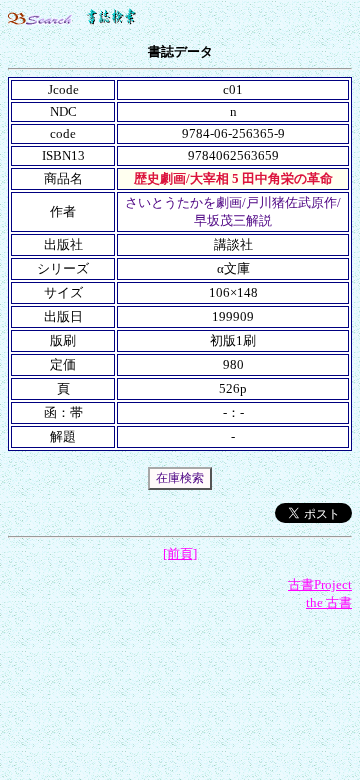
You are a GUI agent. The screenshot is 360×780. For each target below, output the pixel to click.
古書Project (320, 584)
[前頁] (180, 553)
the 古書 (329, 602)
